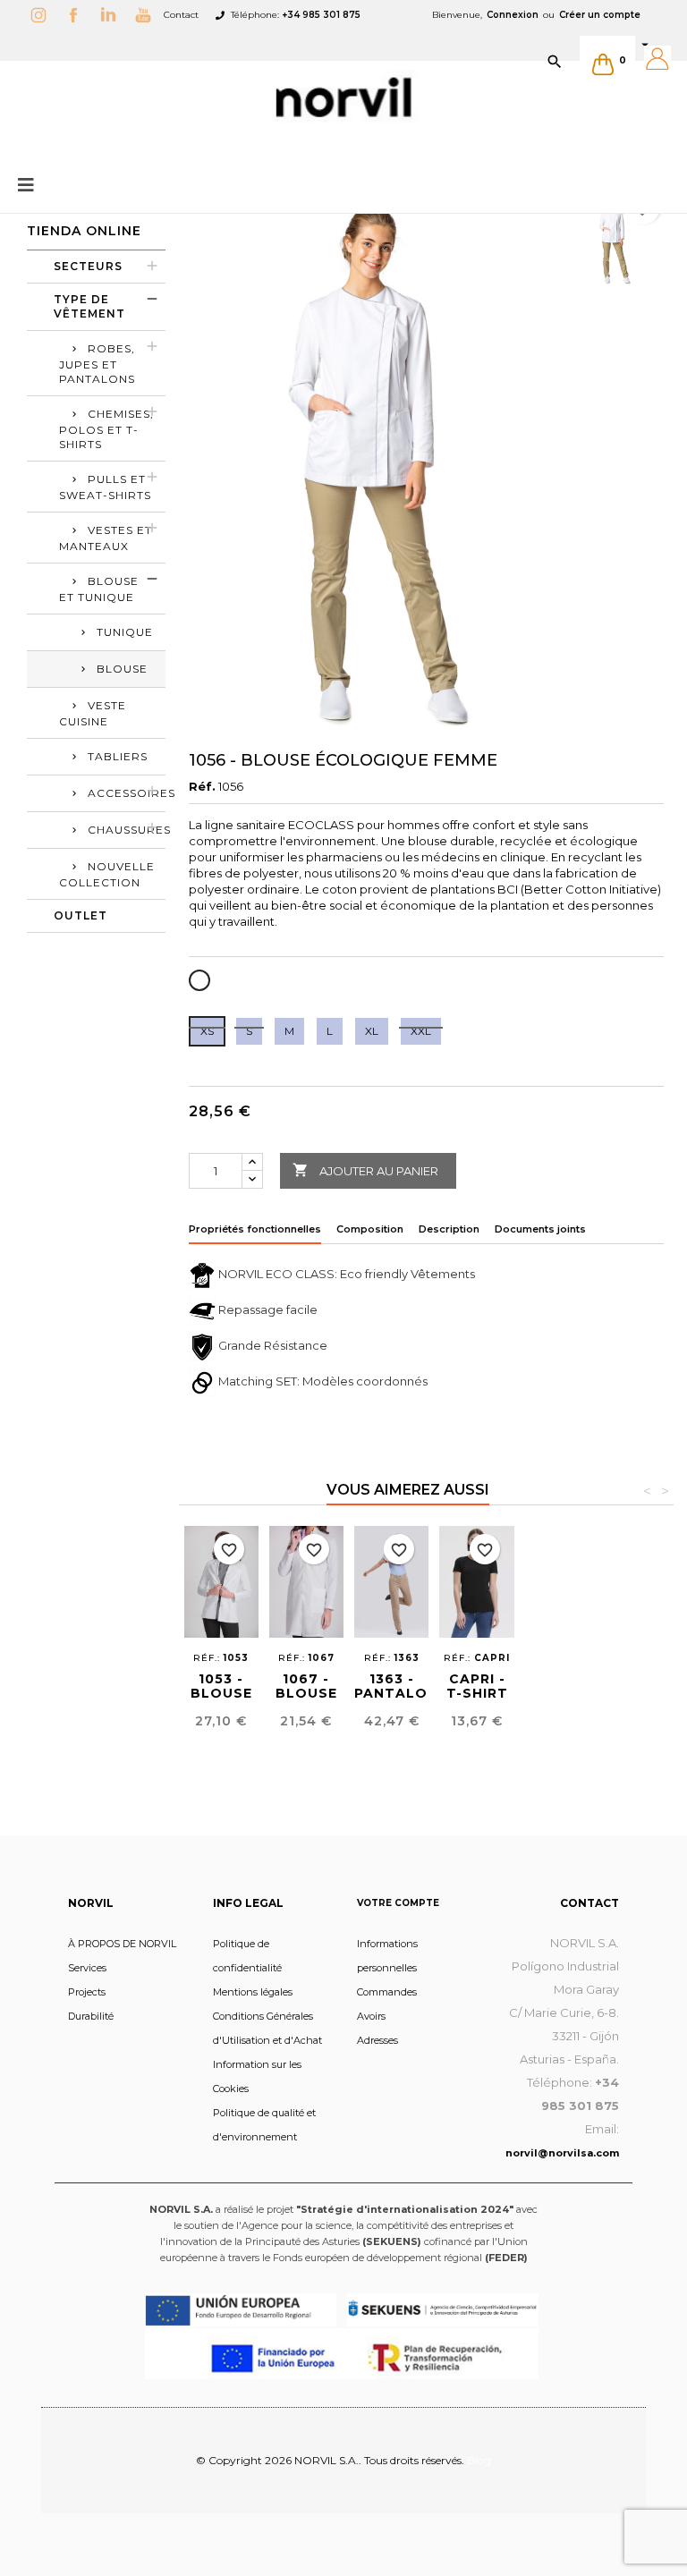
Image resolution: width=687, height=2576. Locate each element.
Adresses (377, 2040)
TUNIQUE (125, 632)
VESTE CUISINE (93, 713)
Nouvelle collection (107, 874)
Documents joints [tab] (540, 1229)
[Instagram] (43, 15)
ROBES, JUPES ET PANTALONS (97, 364)
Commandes (387, 1992)
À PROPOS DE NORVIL (122, 1944)
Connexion (513, 15)
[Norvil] (343, 97)
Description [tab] (449, 1229)
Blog (479, 2460)
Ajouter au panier (365, 1170)
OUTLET (81, 915)
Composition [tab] (370, 1229)
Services (87, 1968)
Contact (181, 15)
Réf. (202, 786)
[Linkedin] (113, 15)
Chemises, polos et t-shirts (106, 429)
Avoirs (371, 2016)
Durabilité (91, 2016)
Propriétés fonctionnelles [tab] (255, 1229)
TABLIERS (118, 756)
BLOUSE (122, 669)
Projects (87, 1992)
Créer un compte (600, 15)
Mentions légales (253, 1992)
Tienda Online (84, 231)
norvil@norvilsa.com (562, 2153)
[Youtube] (148, 15)
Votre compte (398, 1903)
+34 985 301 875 (321, 15)
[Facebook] (78, 15)
